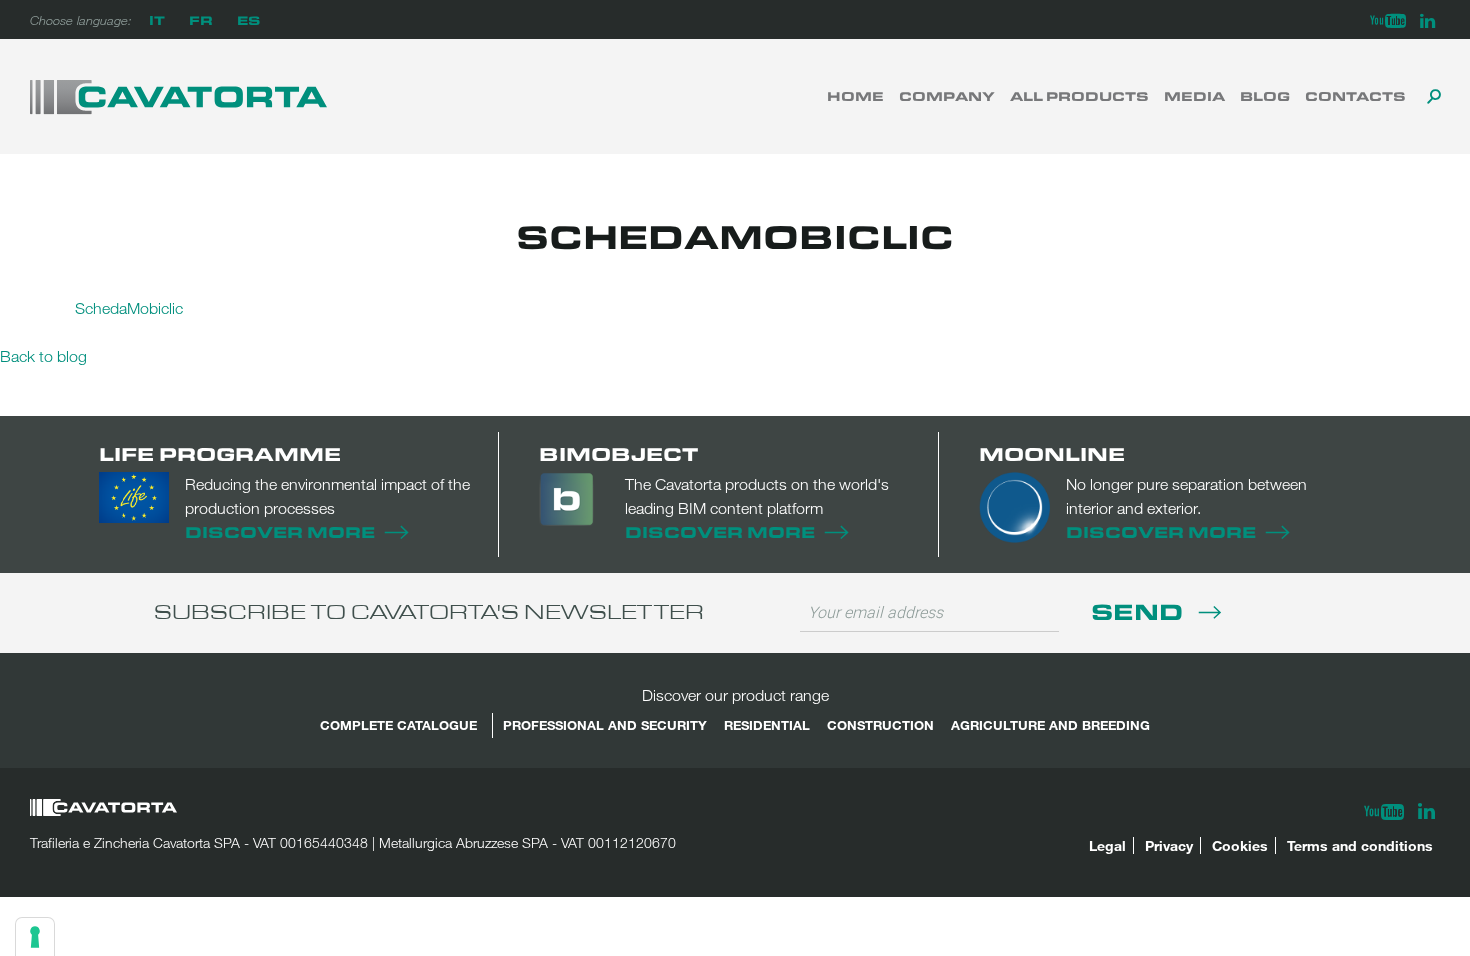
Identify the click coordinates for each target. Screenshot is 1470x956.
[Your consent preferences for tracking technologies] (35, 937)
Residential (767, 725)
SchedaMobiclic (129, 308)
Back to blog (43, 356)
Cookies (1240, 845)
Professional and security (605, 725)
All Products (1079, 96)
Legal (1107, 845)
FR (201, 19)
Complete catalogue (398, 725)
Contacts (1355, 96)
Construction (880, 725)
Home (855, 96)
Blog (1265, 96)
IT (157, 19)
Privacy (1169, 845)
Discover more (280, 531)
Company (947, 96)
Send (1140, 610)
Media (1194, 96)
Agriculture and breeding (1050, 725)
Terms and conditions (1360, 845)
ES (248, 19)
